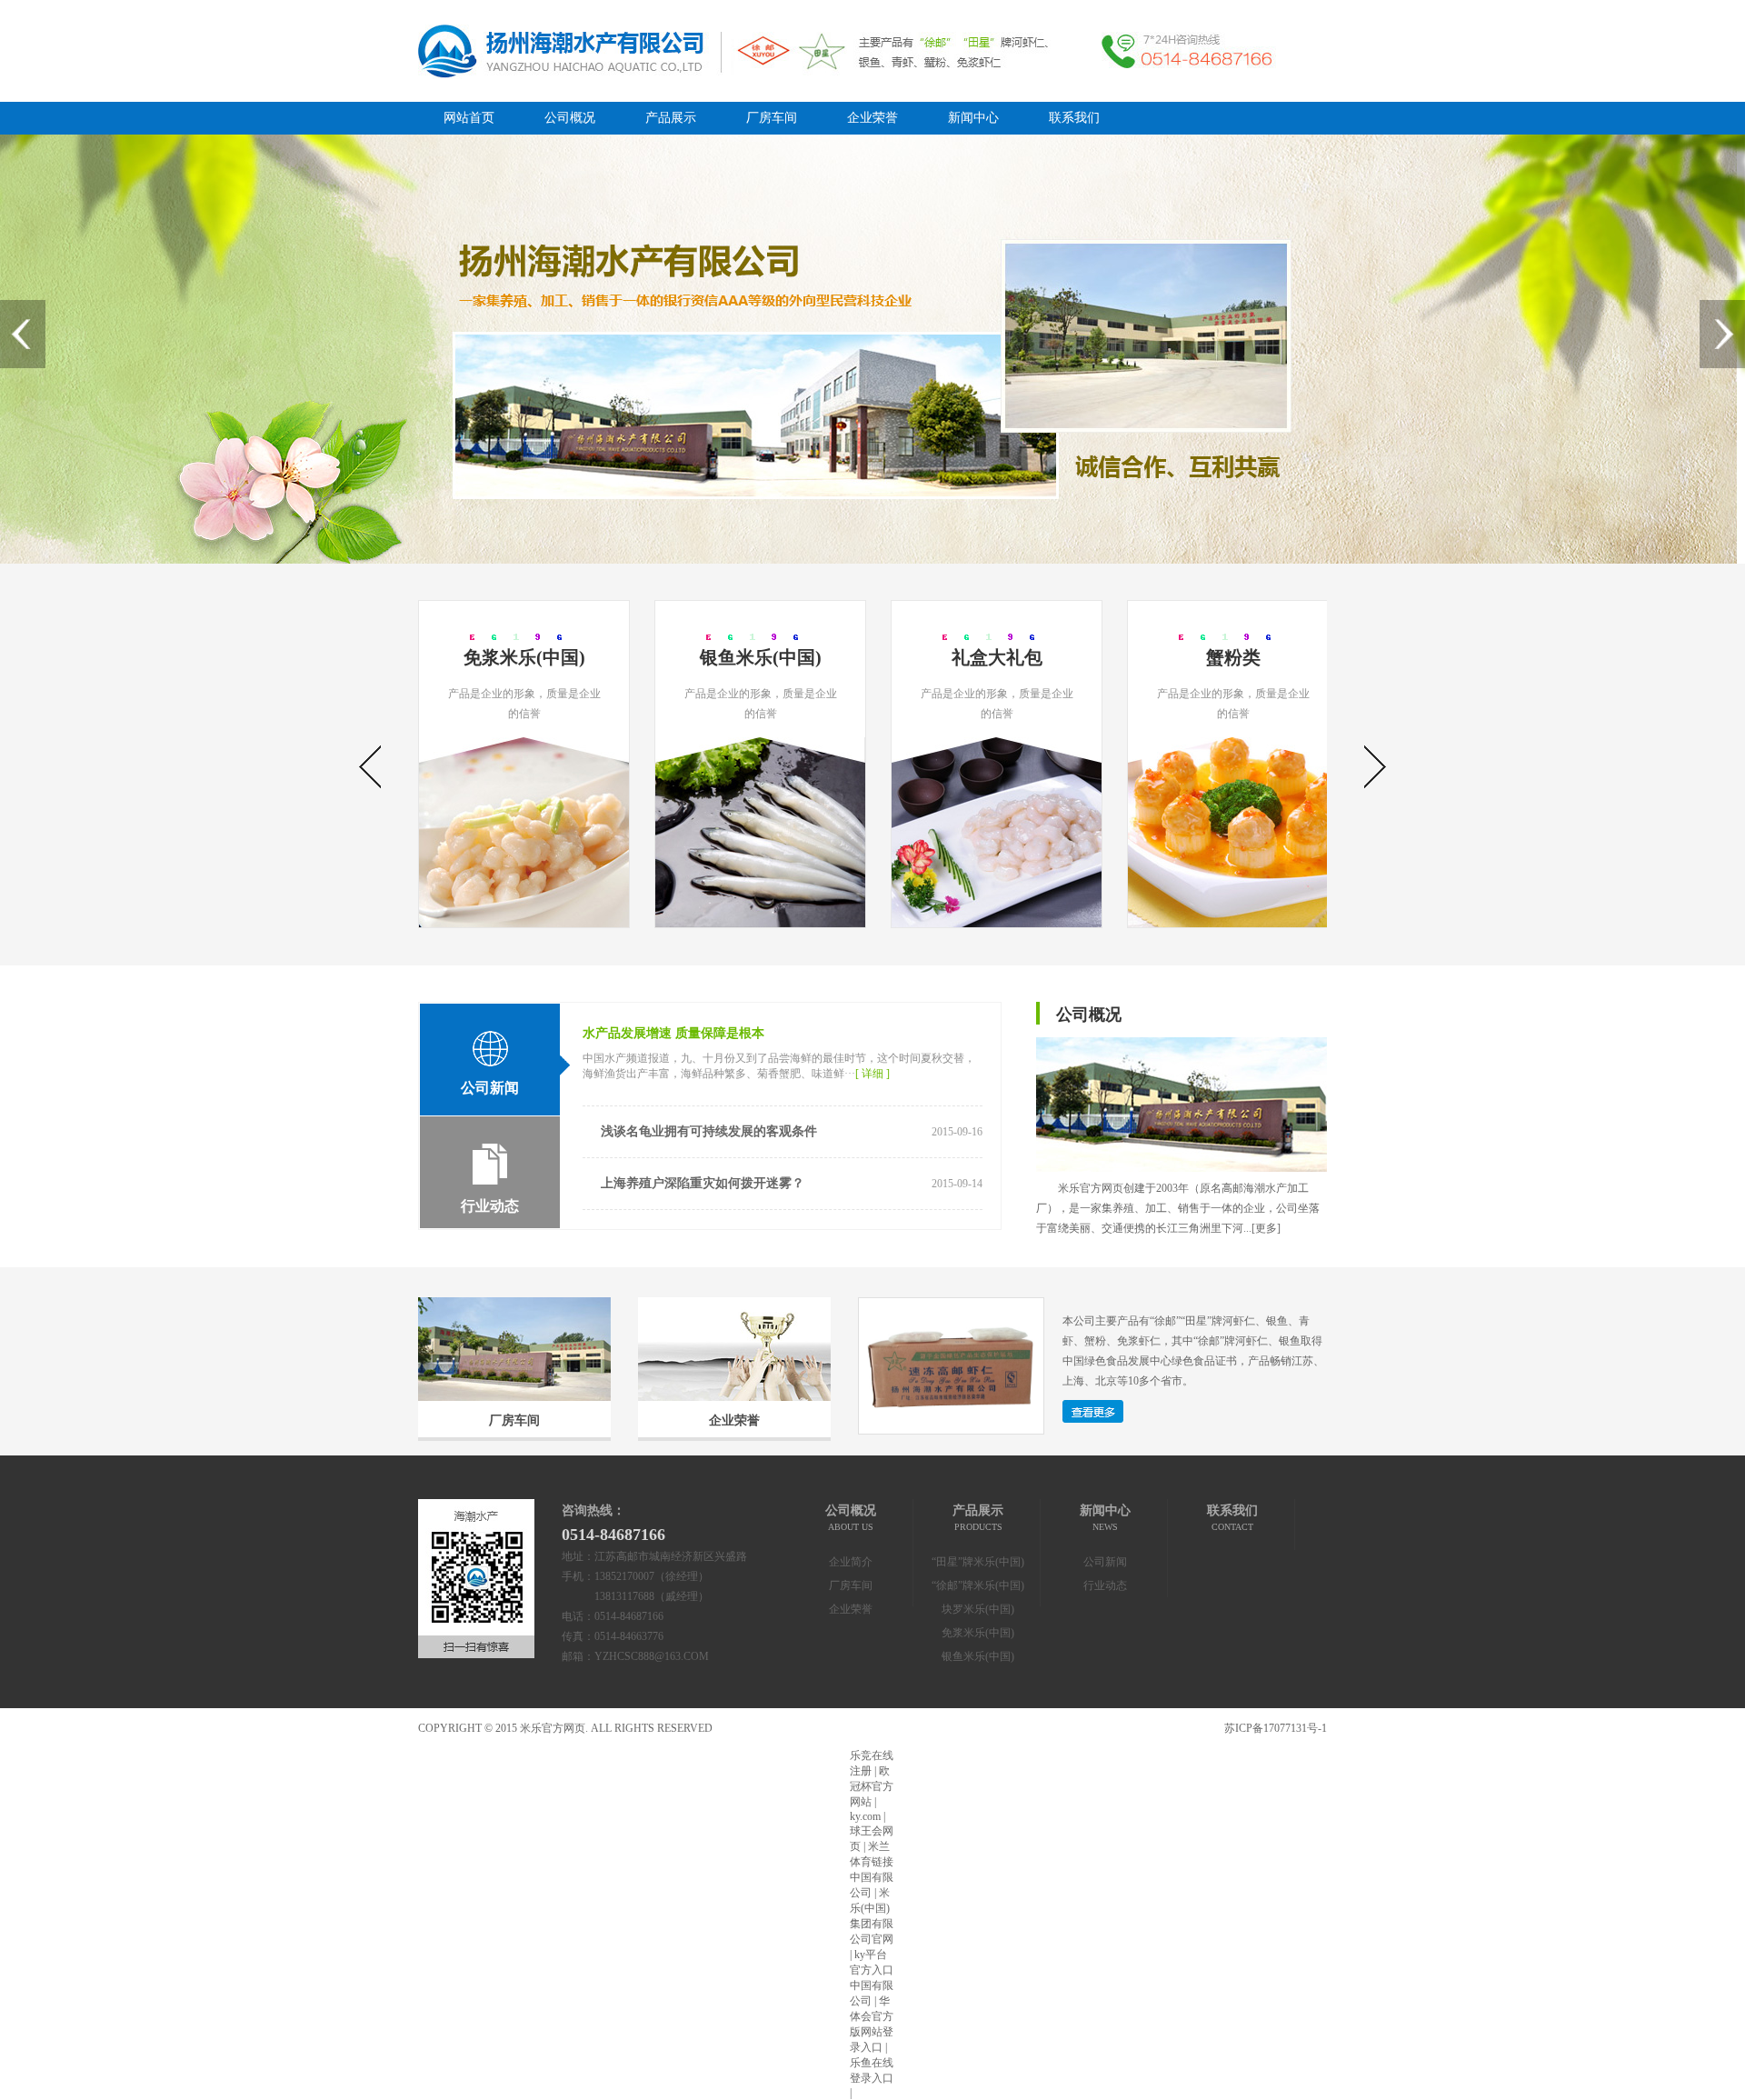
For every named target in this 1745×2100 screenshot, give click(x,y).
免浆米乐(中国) (978, 1633)
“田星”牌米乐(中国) (978, 1562)
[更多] (1266, 1228)
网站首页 (469, 118)
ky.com (865, 1816)
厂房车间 (772, 118)
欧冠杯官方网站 (872, 1786)
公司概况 (570, 118)
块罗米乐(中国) (978, 1609)
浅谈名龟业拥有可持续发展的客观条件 (709, 1131)
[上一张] (23, 334)
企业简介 (851, 1562)
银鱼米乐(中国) (978, 1656)
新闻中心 (973, 118)
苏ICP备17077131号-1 (1276, 1728)
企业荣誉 (872, 118)
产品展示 (671, 118)
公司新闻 (1105, 1562)
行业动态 (1105, 1585)
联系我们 (1074, 118)
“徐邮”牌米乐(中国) (978, 1585)
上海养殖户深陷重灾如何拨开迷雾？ (703, 1183)
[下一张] (1722, 334)
